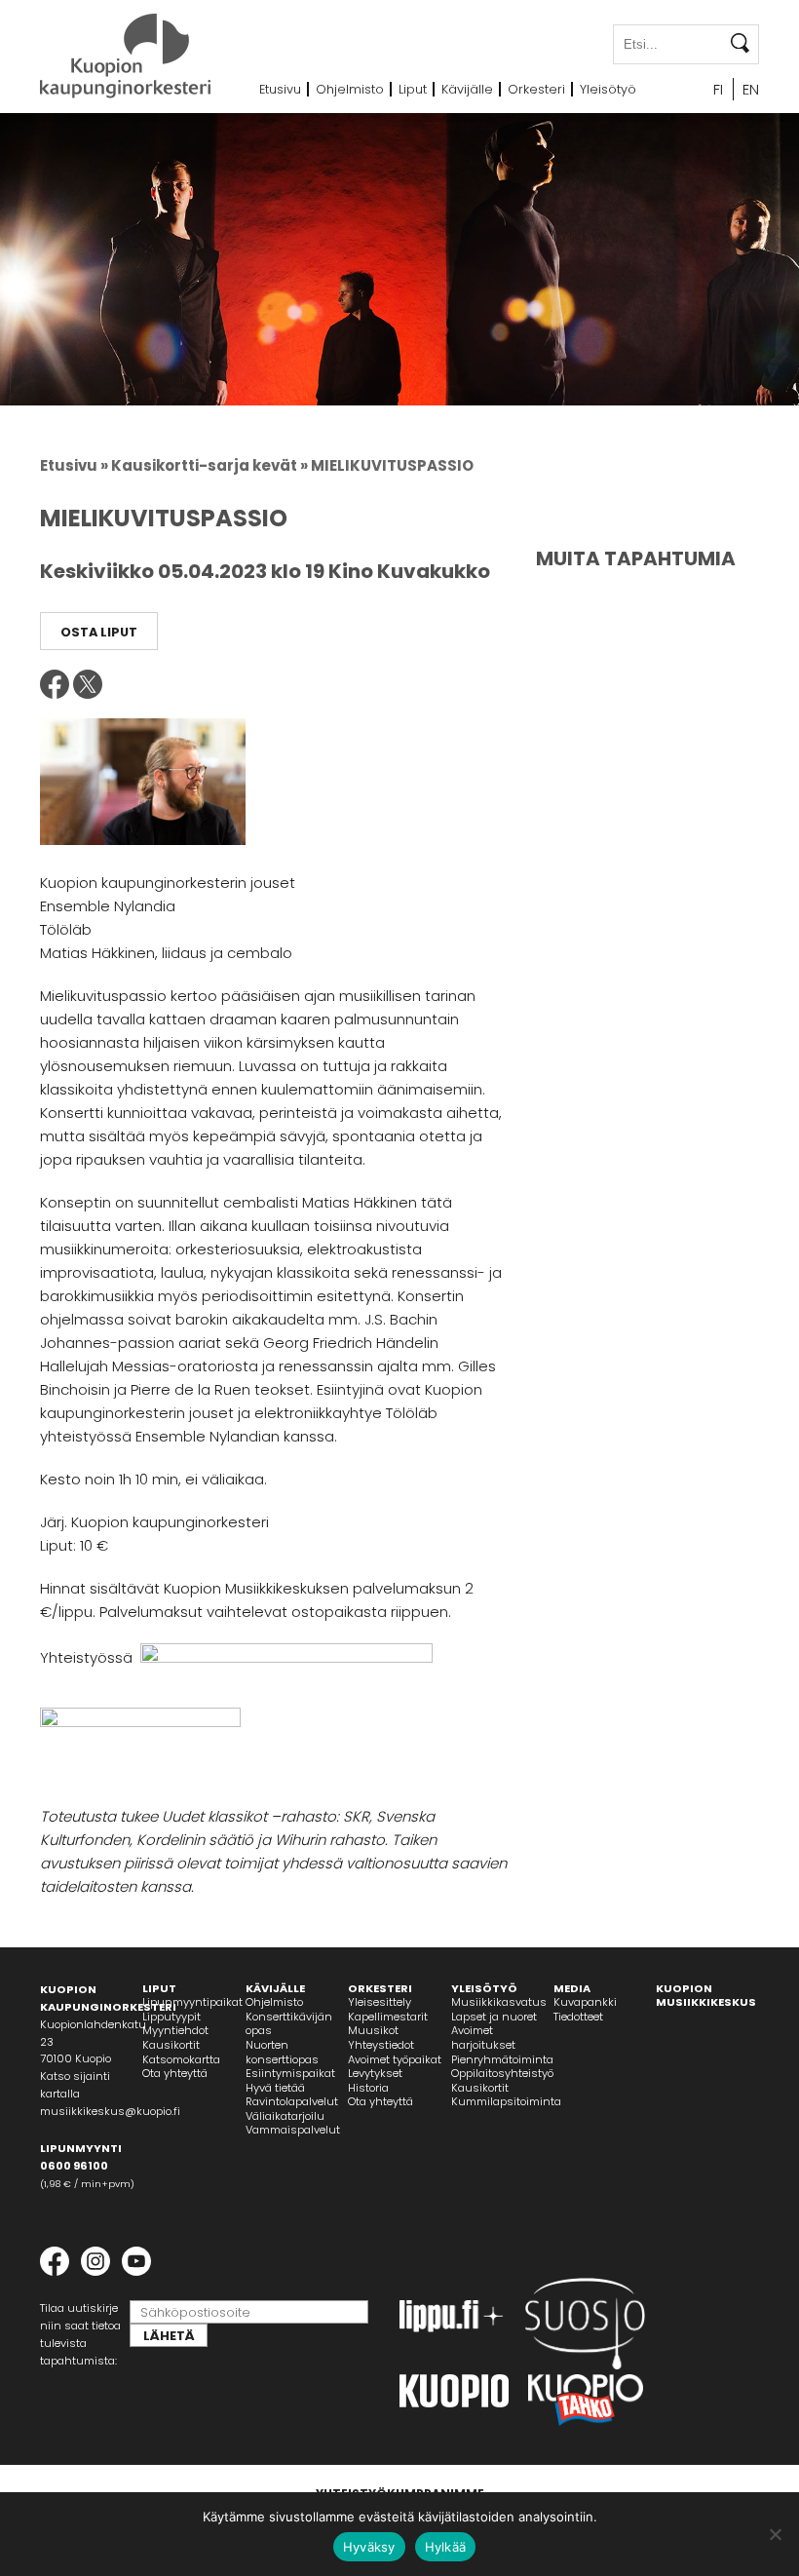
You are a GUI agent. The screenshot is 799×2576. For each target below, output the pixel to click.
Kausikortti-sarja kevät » (209, 465)
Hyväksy (369, 2547)
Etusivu (280, 89)
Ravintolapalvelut (292, 2101)
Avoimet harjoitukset (483, 2038)
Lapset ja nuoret (494, 2017)
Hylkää (446, 2547)
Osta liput (99, 632)
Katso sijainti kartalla (75, 2085)
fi (718, 89)
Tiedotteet (578, 2017)
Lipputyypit (171, 2017)
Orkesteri (536, 89)
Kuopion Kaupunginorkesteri (125, 56)
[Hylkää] (775, 2534)
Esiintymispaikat (290, 2073)
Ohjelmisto (350, 89)
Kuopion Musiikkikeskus (706, 1996)
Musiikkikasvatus (499, 2002)
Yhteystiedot (381, 2045)
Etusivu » (74, 465)
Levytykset (375, 2073)
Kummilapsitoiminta (506, 2101)
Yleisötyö (608, 89)
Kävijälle (467, 89)
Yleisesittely (380, 2002)
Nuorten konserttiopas (282, 2052)
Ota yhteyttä (175, 2073)
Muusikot (373, 2030)
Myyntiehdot (175, 2030)
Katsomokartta (181, 2059)
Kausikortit (171, 2045)
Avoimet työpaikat (395, 2059)
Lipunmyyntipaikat (192, 2002)
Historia (368, 2088)
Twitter (88, 684)
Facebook (55, 684)
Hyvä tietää (275, 2088)
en (751, 89)
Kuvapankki (585, 2002)
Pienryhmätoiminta (502, 2059)
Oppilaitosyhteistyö (502, 2073)
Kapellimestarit (388, 2017)
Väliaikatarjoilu (285, 2116)
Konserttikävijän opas (289, 2024)
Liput (413, 89)
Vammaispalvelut (293, 2130)
